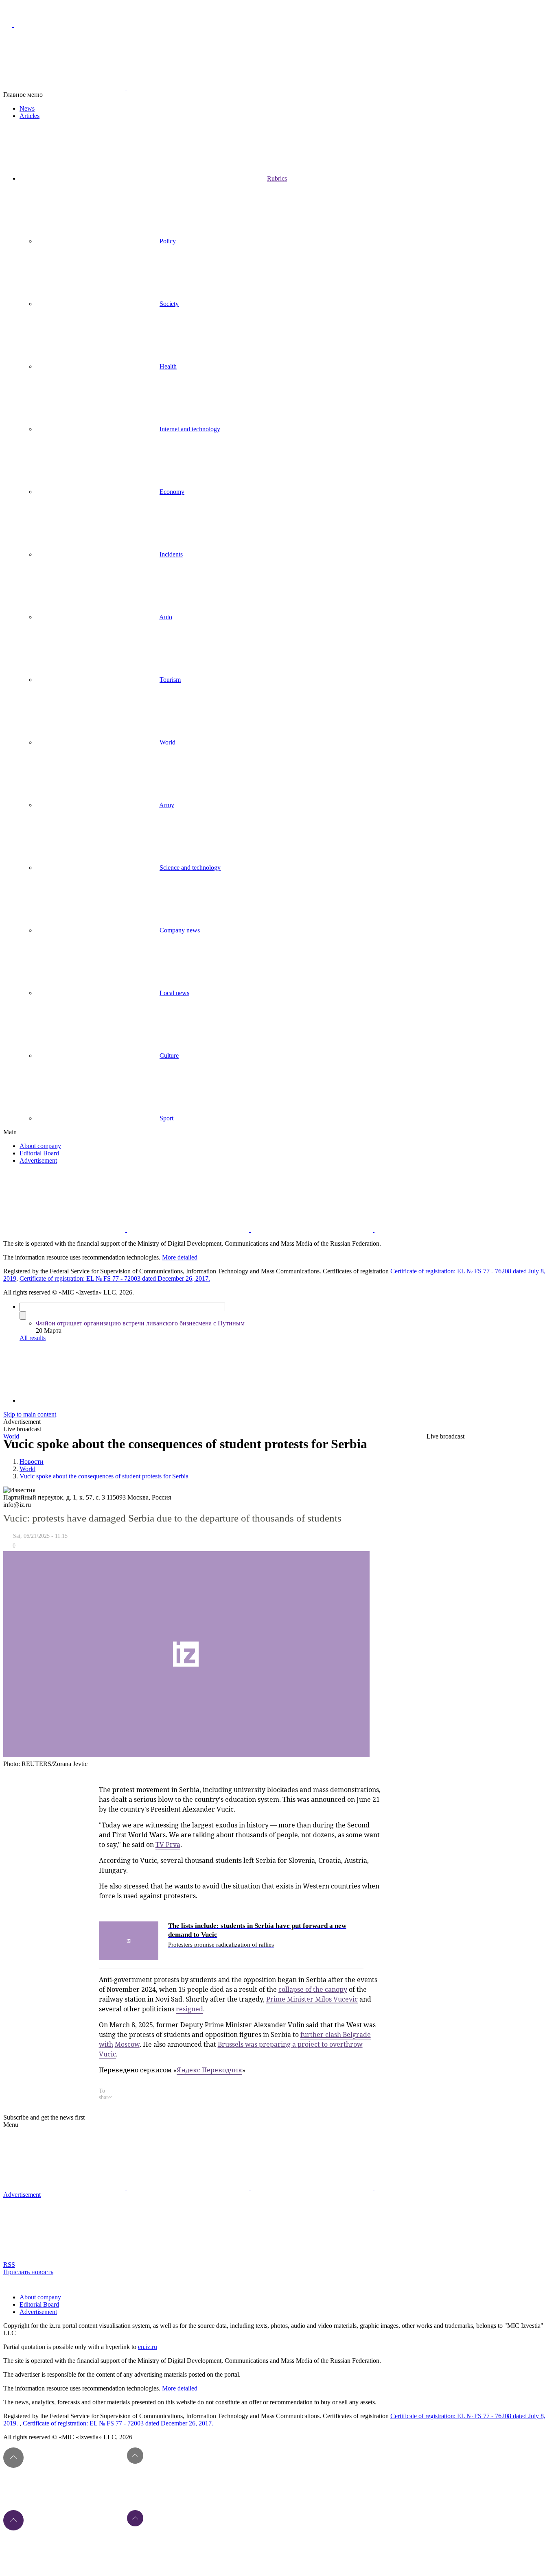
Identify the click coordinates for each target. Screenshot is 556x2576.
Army (167, 805)
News (27, 108)
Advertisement (38, 1160)
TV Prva (168, 1845)
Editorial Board (39, 1153)
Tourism (170, 680)
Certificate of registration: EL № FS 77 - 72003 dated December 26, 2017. (115, 1278)
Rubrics (277, 178)
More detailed (180, 1257)
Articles (30, 116)
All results (33, 1338)
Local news (174, 993)
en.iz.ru (148, 2347)
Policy (168, 241)
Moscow (127, 2044)
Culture (169, 1056)
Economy (172, 492)
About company (40, 1146)
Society (169, 304)
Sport (166, 1118)
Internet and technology (190, 429)
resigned (189, 2009)
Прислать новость (28, 2272)
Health (168, 366)
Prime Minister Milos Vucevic (312, 1999)
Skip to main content (30, 1414)
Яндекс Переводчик (209, 2070)
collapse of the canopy (313, 1989)
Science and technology (190, 868)
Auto (166, 617)
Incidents (171, 554)
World (167, 742)
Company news (180, 930)
